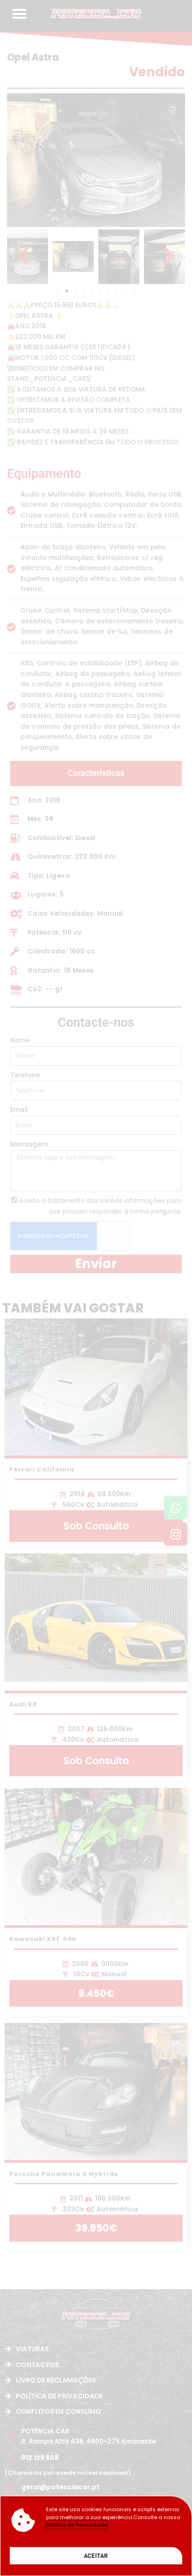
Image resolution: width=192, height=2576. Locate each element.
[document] (96, 1288)
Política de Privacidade (77, 2525)
